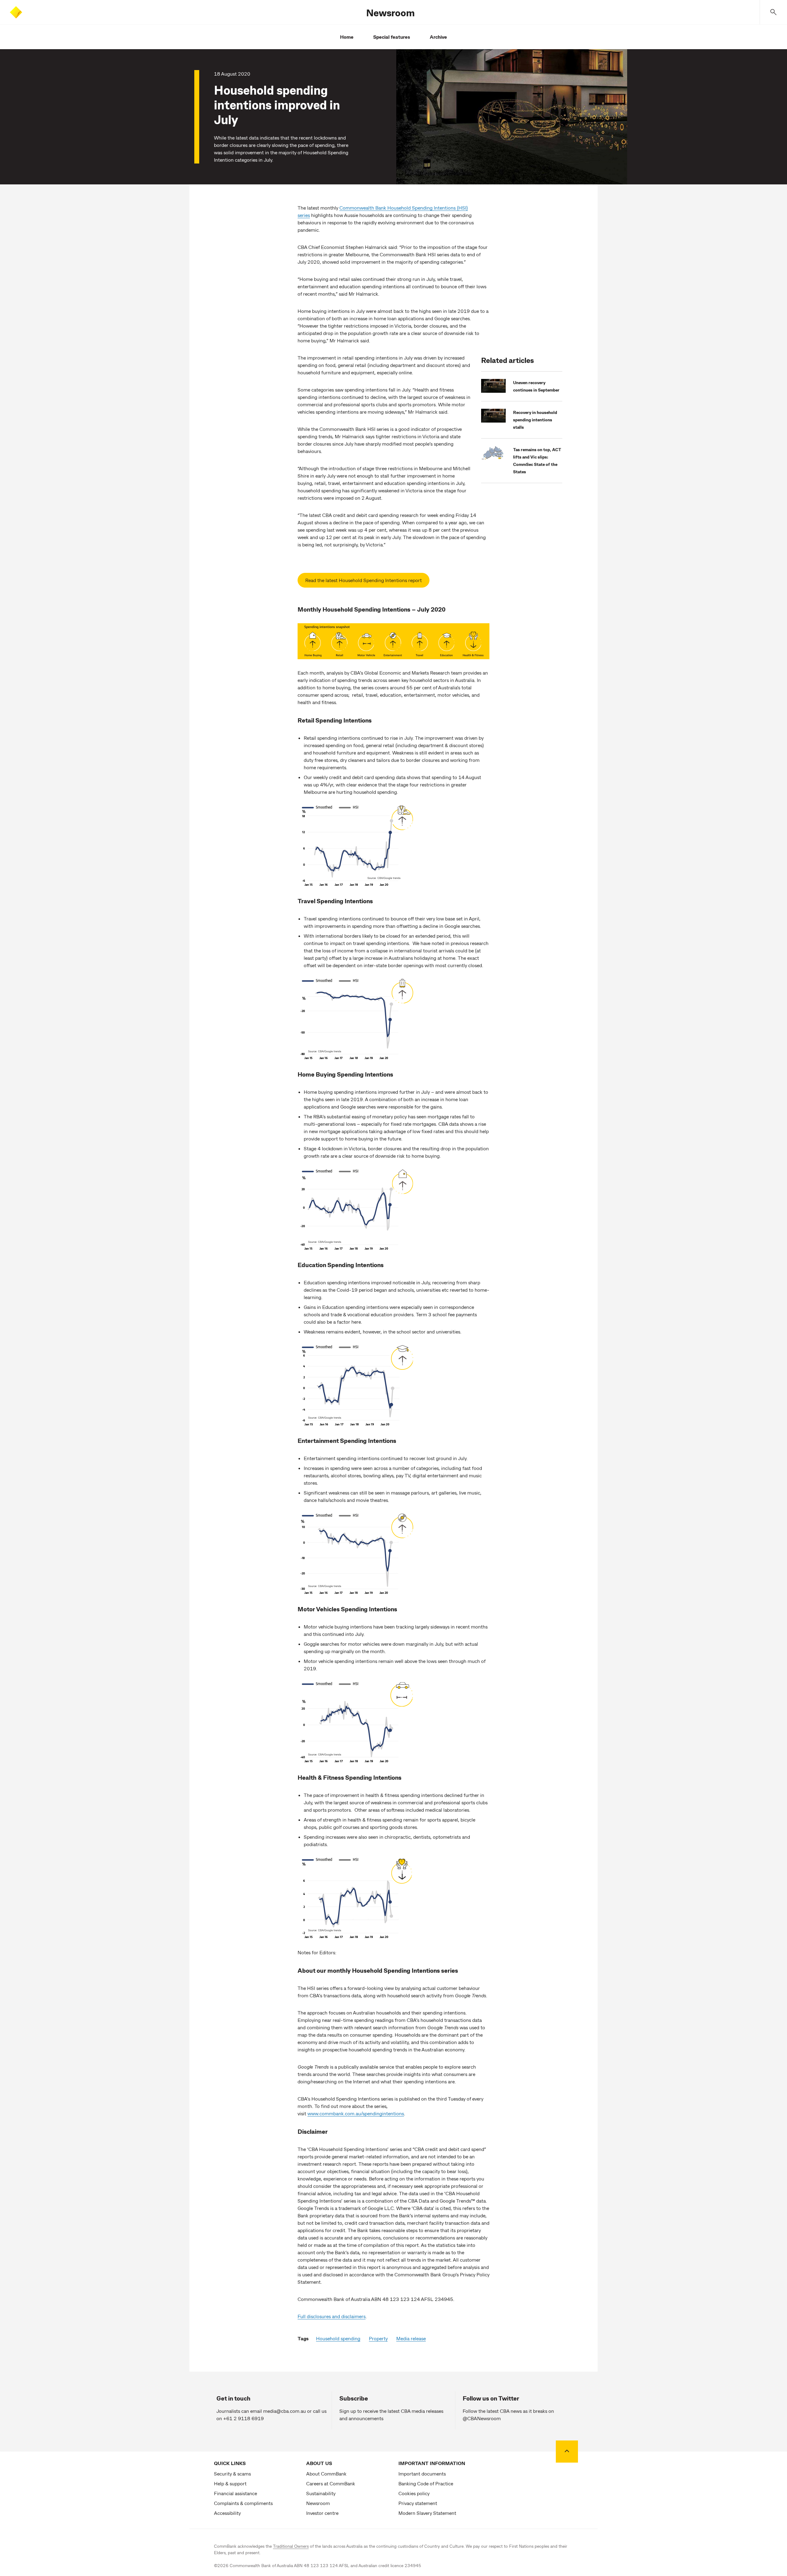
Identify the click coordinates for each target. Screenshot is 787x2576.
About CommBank (326, 2474)
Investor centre (322, 2513)
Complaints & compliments (243, 2503)
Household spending (338, 2338)
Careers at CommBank (331, 2483)
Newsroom (390, 12)
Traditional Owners (291, 2546)
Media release (411, 2338)
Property (378, 2338)
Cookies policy (414, 2493)
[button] (773, 12)
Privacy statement (418, 2503)
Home (347, 37)
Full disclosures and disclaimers (332, 2316)
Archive (438, 37)
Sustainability (321, 2493)
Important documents (422, 2474)
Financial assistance (235, 2493)
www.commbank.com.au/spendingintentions (356, 2113)
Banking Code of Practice (426, 2483)
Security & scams (232, 2474)
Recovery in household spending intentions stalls (535, 420)
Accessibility (227, 2513)
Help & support (230, 2483)
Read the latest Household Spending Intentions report (364, 580)
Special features (392, 37)
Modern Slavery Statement (427, 2513)
